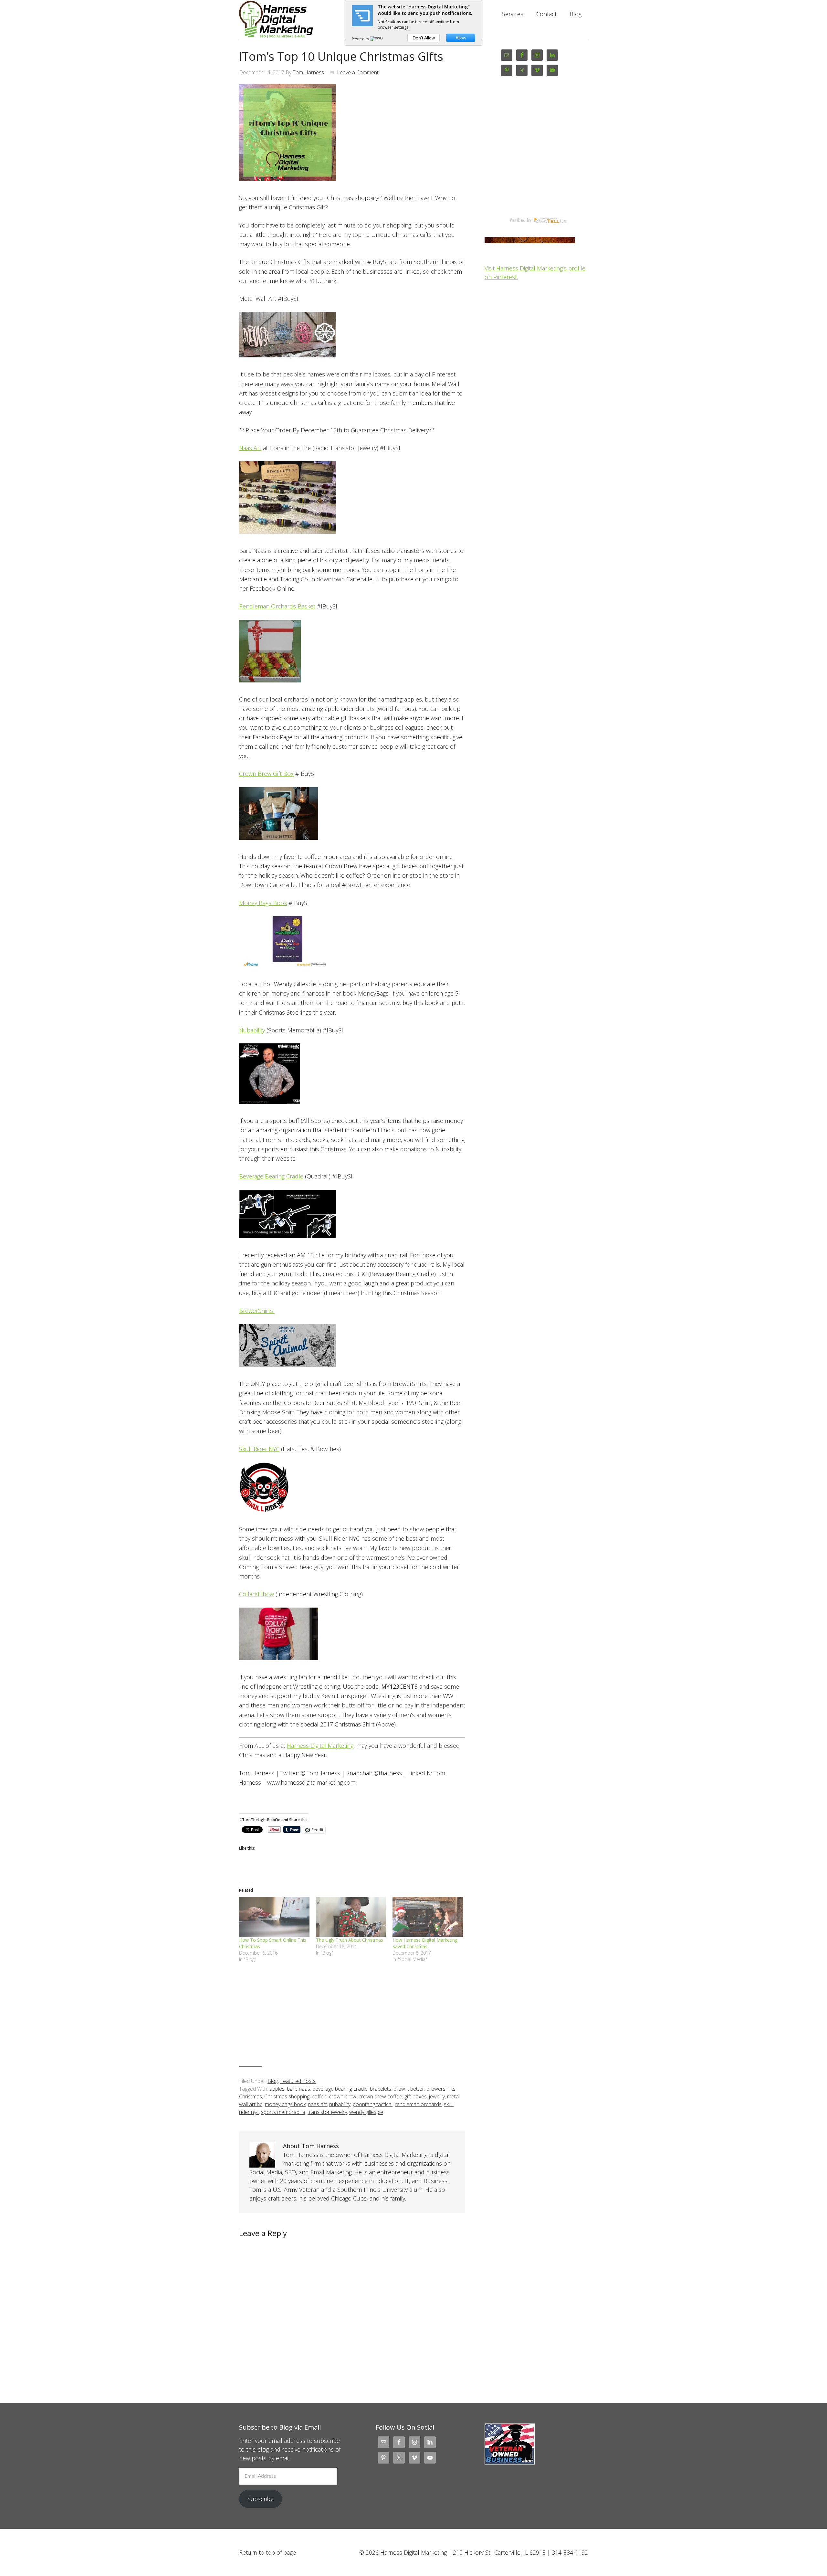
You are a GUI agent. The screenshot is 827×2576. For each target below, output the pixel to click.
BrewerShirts (257, 1311)
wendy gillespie (366, 2112)
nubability (340, 2104)
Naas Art (250, 448)
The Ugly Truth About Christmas (350, 1940)
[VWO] (377, 39)
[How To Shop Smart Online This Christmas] (274, 1917)
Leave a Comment (358, 72)
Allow (461, 38)
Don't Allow (424, 38)
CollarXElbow (256, 1594)
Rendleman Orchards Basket (277, 606)
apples (277, 2089)
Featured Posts (298, 2081)
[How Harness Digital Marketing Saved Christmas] (428, 1917)
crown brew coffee (380, 2096)
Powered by (361, 39)
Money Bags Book (263, 903)
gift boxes (416, 2096)
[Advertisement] (352, 2020)
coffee (319, 2096)
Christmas (251, 2096)
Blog (273, 2081)
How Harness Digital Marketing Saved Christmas (425, 1943)
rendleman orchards (418, 2104)
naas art (317, 2104)
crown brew (343, 2096)
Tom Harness (308, 72)
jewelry (437, 2096)
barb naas (298, 2089)
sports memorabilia (283, 2112)
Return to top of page (267, 2552)
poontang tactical (373, 2104)
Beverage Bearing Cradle (271, 1176)
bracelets (381, 2089)
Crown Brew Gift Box (266, 774)
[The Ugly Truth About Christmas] (351, 1917)
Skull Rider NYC (259, 1449)
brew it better (409, 2089)
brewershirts (441, 2089)
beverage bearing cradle (340, 2089)
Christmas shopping (287, 2096)
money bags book (285, 2104)
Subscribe (261, 2499)
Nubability (252, 1030)
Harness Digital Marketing (291, 19)
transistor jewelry (327, 2112)
